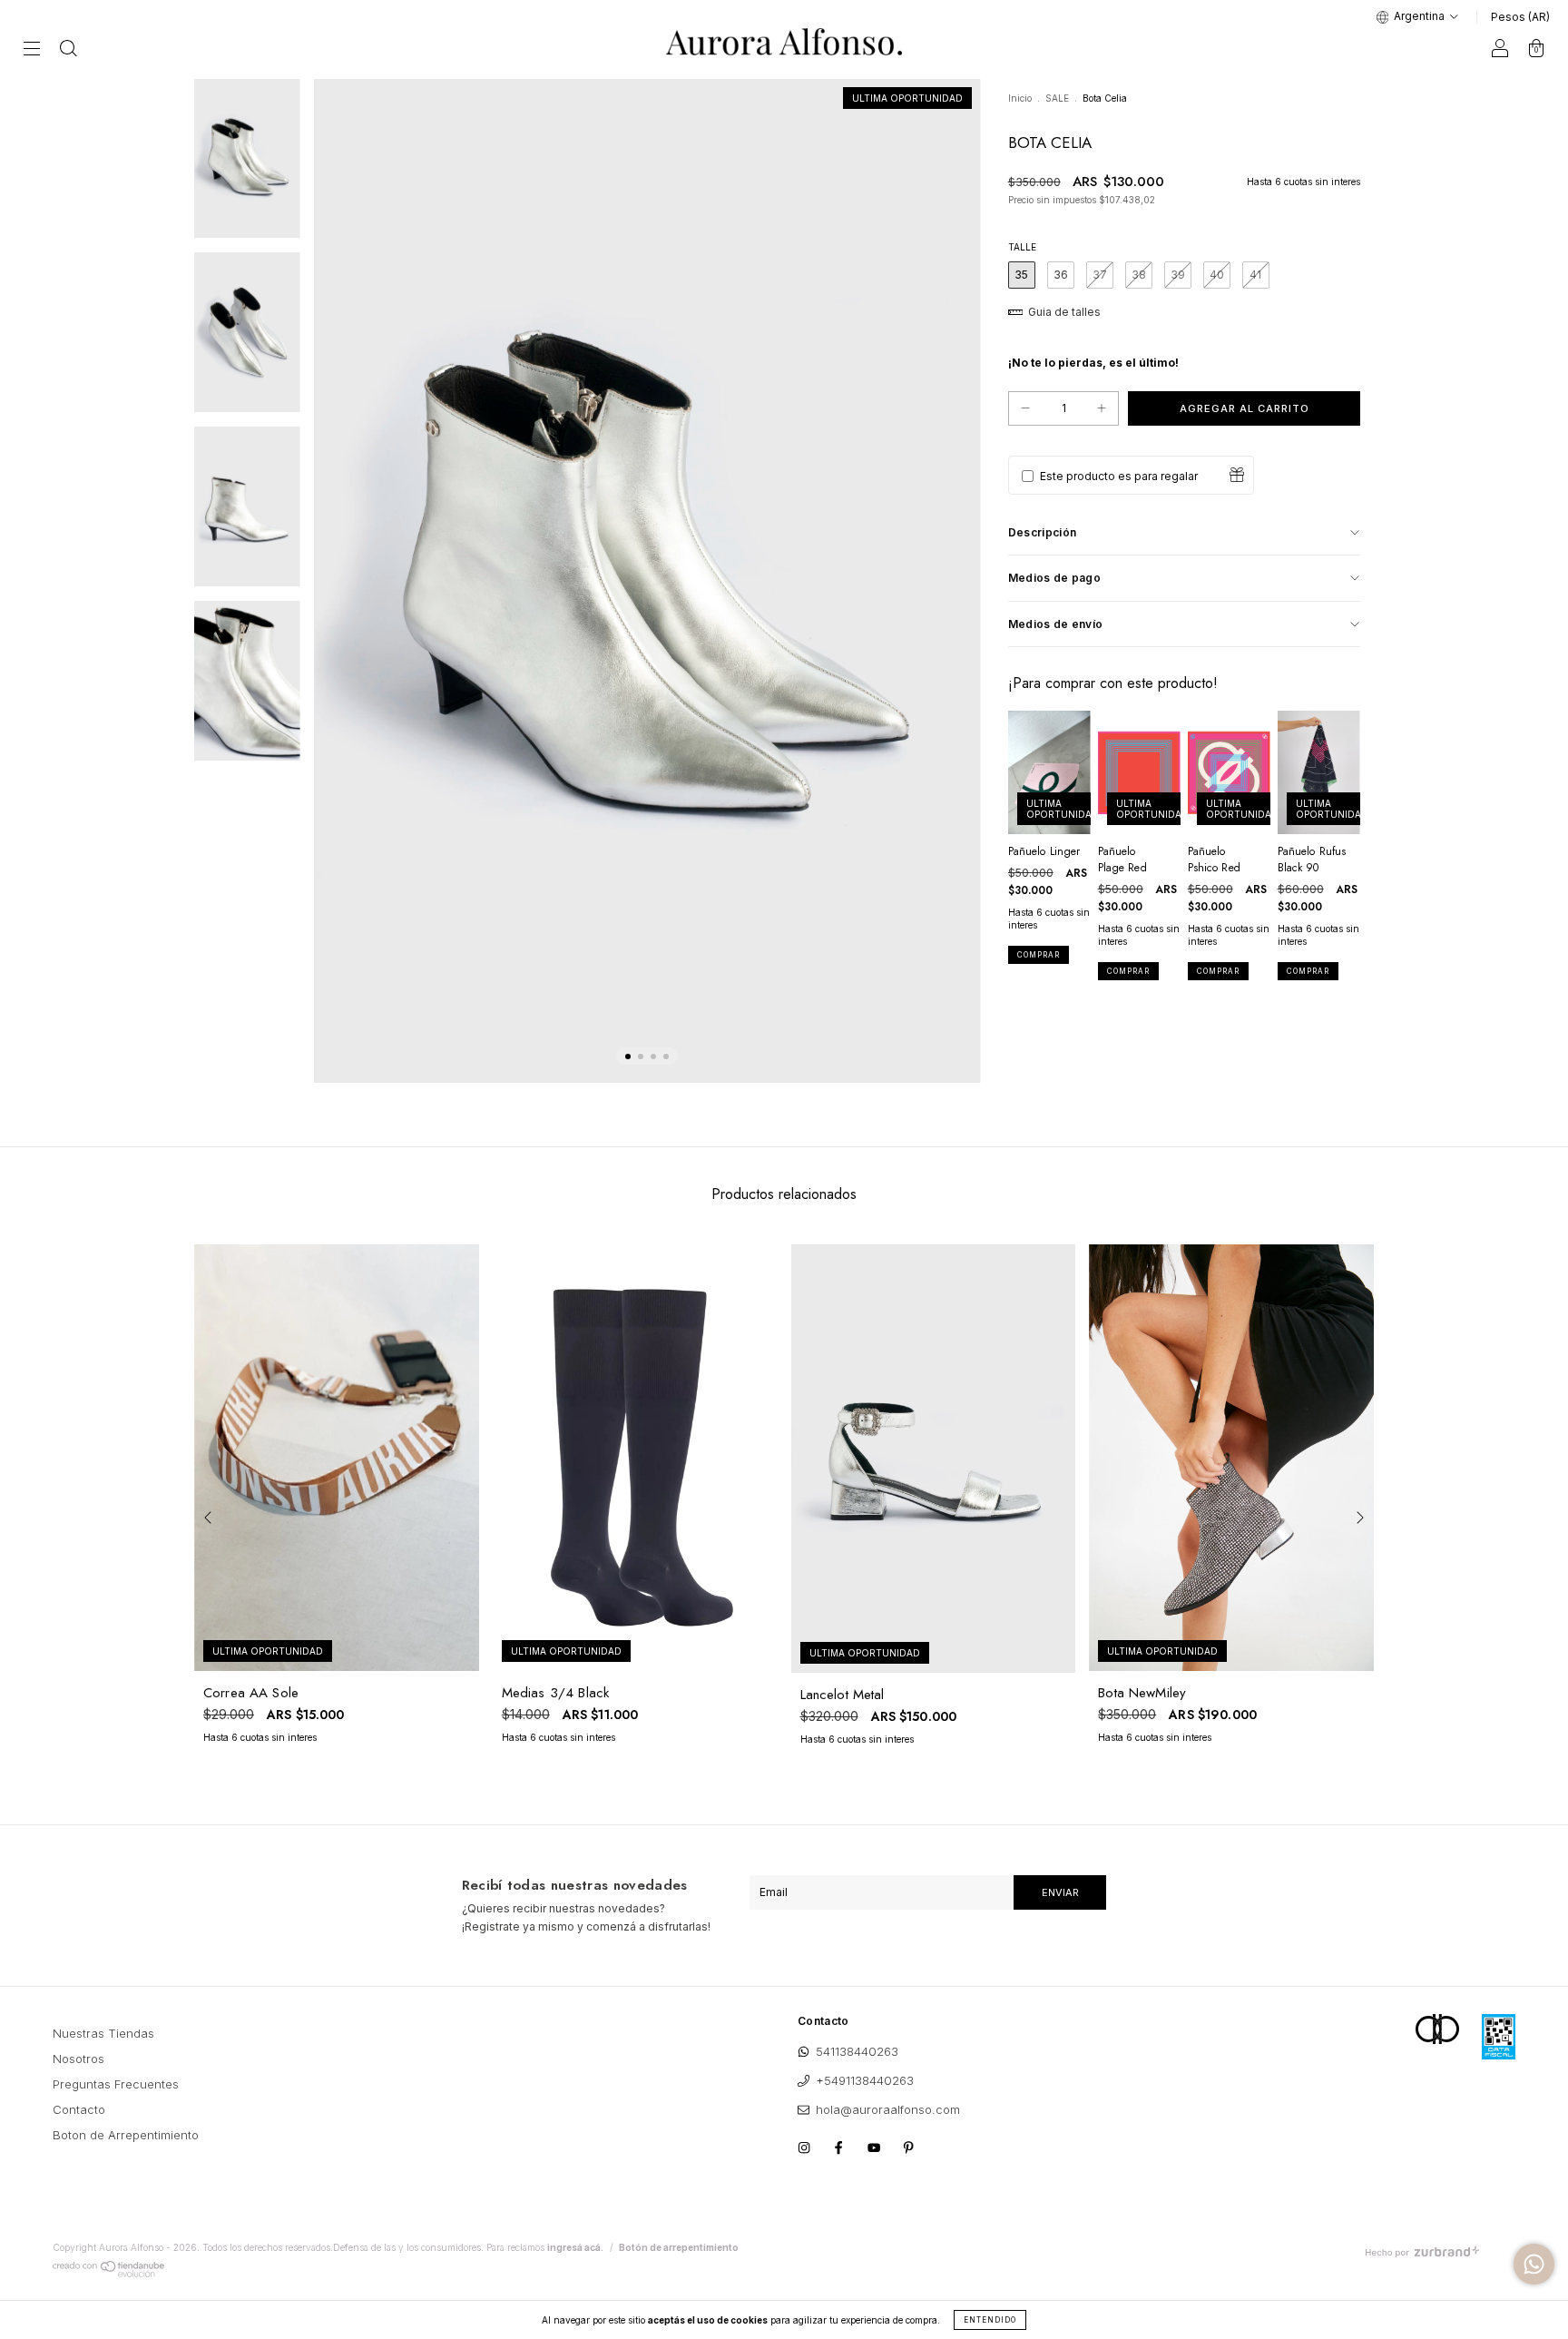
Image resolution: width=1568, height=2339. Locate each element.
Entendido (990, 2320)
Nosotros (78, 2059)
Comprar (1039, 955)
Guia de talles (1063, 312)
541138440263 (857, 2051)
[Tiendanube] (109, 2274)
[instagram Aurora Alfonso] (810, 2147)
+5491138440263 (865, 2080)
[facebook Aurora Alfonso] (845, 2147)
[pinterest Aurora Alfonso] (913, 2147)
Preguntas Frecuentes (116, 2084)
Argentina (1419, 16)
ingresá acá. (575, 2247)
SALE (1057, 98)
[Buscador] (68, 50)
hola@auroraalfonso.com (888, 2109)
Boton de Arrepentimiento (126, 2135)
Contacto (79, 2109)
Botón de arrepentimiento (679, 2247)
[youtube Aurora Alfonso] (880, 2147)
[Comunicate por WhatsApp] (1534, 2264)
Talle (1022, 247)
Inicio (1020, 98)
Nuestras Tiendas (103, 2033)
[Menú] (32, 50)
